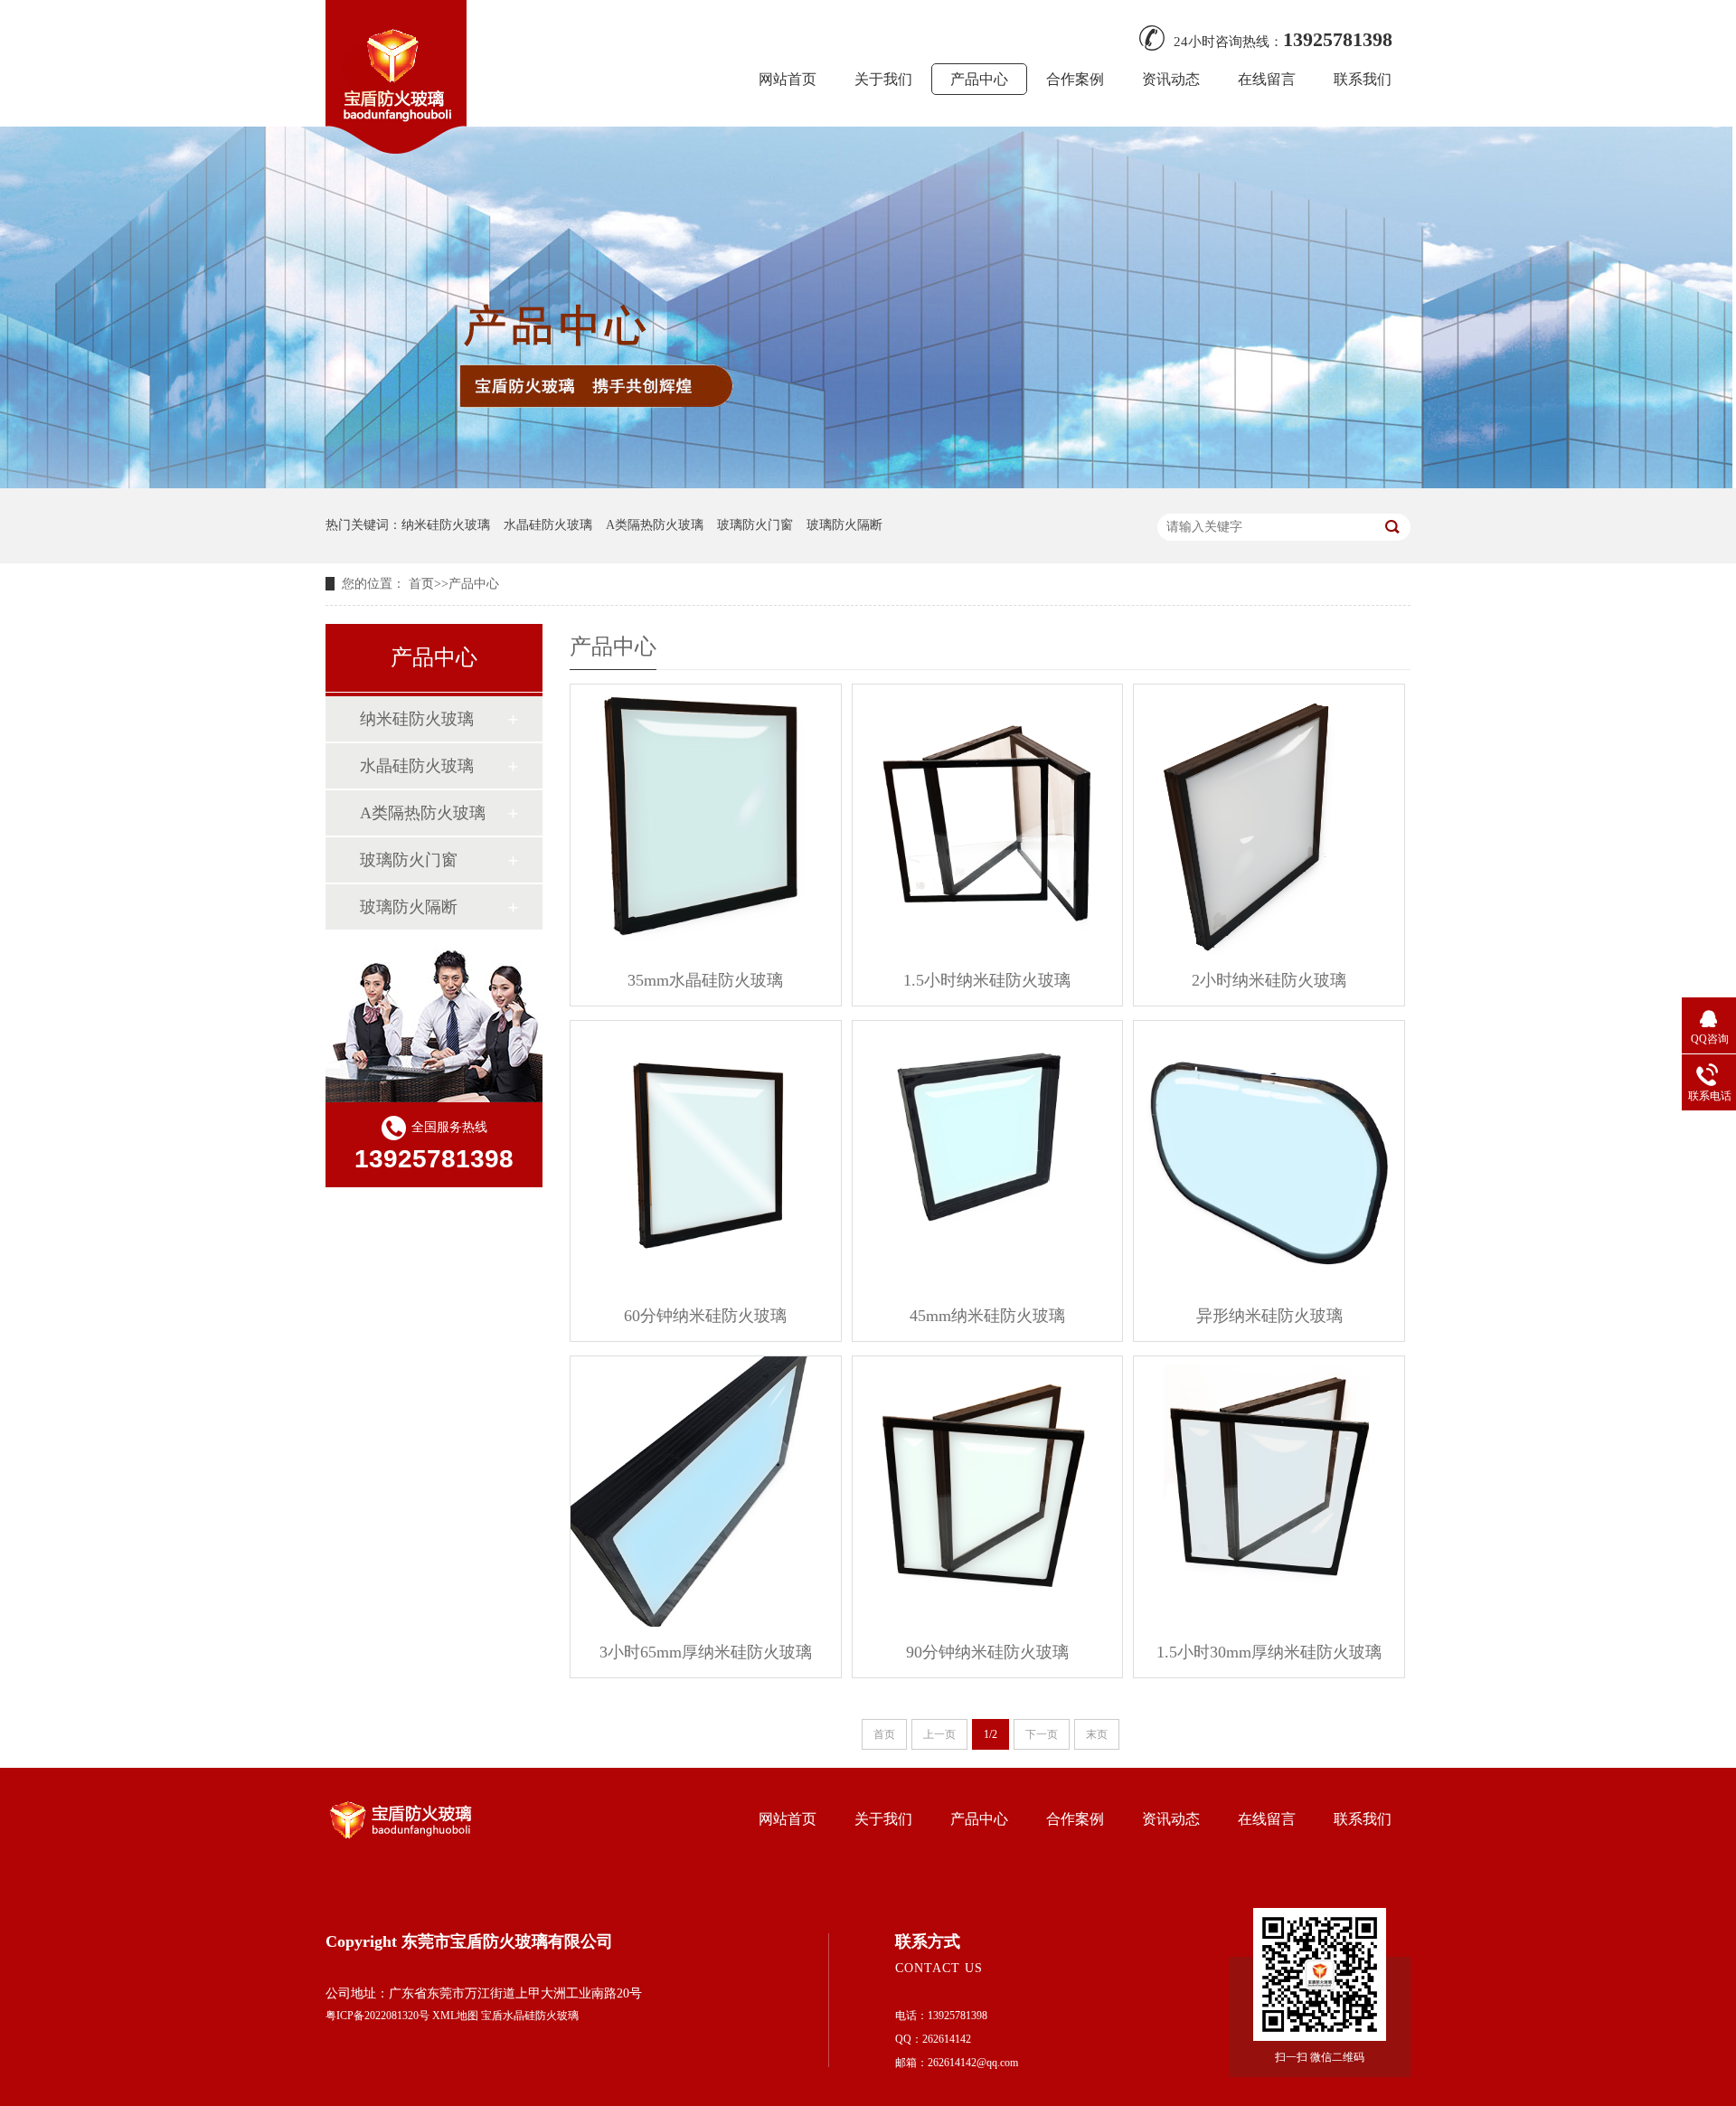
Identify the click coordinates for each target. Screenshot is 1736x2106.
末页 (1097, 1734)
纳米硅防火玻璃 (446, 525)
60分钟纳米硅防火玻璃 (705, 1316)
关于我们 (883, 79)
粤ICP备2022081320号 (377, 2016)
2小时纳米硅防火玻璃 (1269, 980)
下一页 (1042, 1734)
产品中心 (979, 79)
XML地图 (455, 2016)
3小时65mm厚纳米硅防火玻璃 (706, 1652)
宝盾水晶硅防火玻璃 (530, 2016)
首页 (421, 584)
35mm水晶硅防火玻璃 (705, 980)
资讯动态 (1171, 79)
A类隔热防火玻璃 (655, 525)
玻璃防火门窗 (755, 525)
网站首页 (788, 79)
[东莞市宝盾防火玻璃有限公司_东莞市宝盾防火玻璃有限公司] (396, 148)
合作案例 (1075, 79)
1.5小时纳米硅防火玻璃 (987, 980)
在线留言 (1267, 79)
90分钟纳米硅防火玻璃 (987, 1652)
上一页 (939, 1734)
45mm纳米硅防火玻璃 (987, 1316)
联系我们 (1363, 79)
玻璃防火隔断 (844, 525)
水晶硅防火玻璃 (548, 525)
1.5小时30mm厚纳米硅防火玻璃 (1269, 1652)
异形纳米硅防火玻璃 (1269, 1316)
